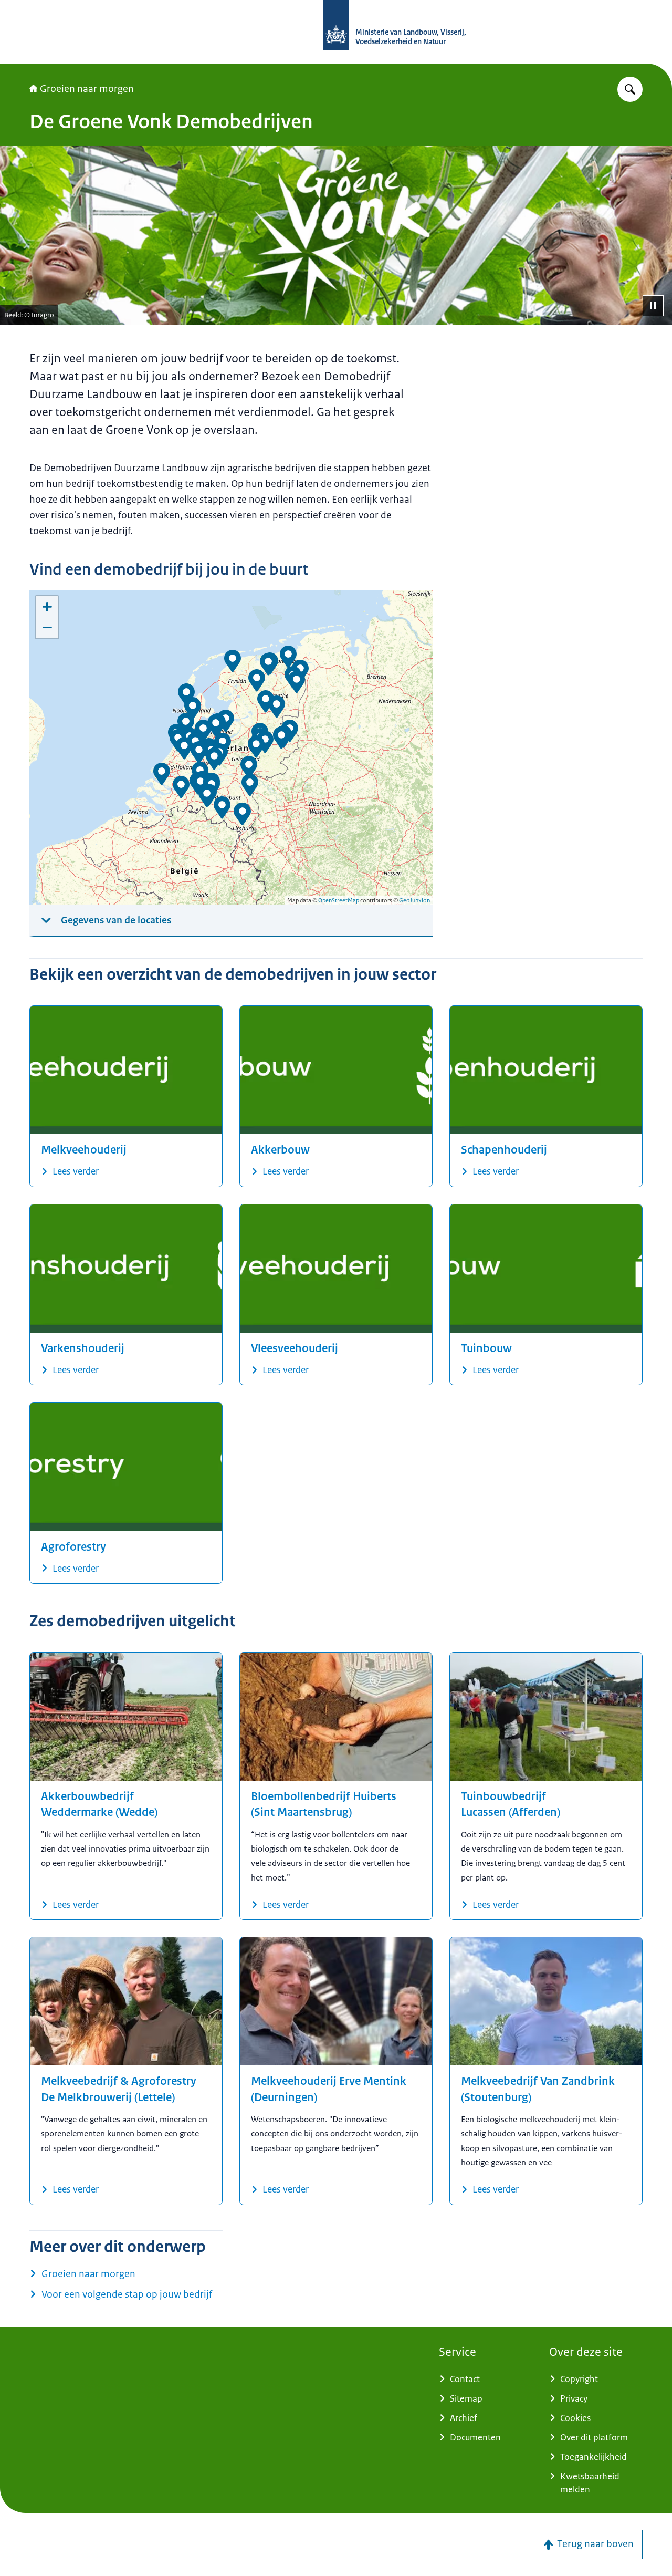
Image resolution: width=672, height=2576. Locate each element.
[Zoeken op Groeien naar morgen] (630, 89)
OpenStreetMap (339, 900)
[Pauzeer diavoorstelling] (653, 306)
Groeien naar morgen (87, 89)
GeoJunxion (414, 900)
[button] (199, 752)
